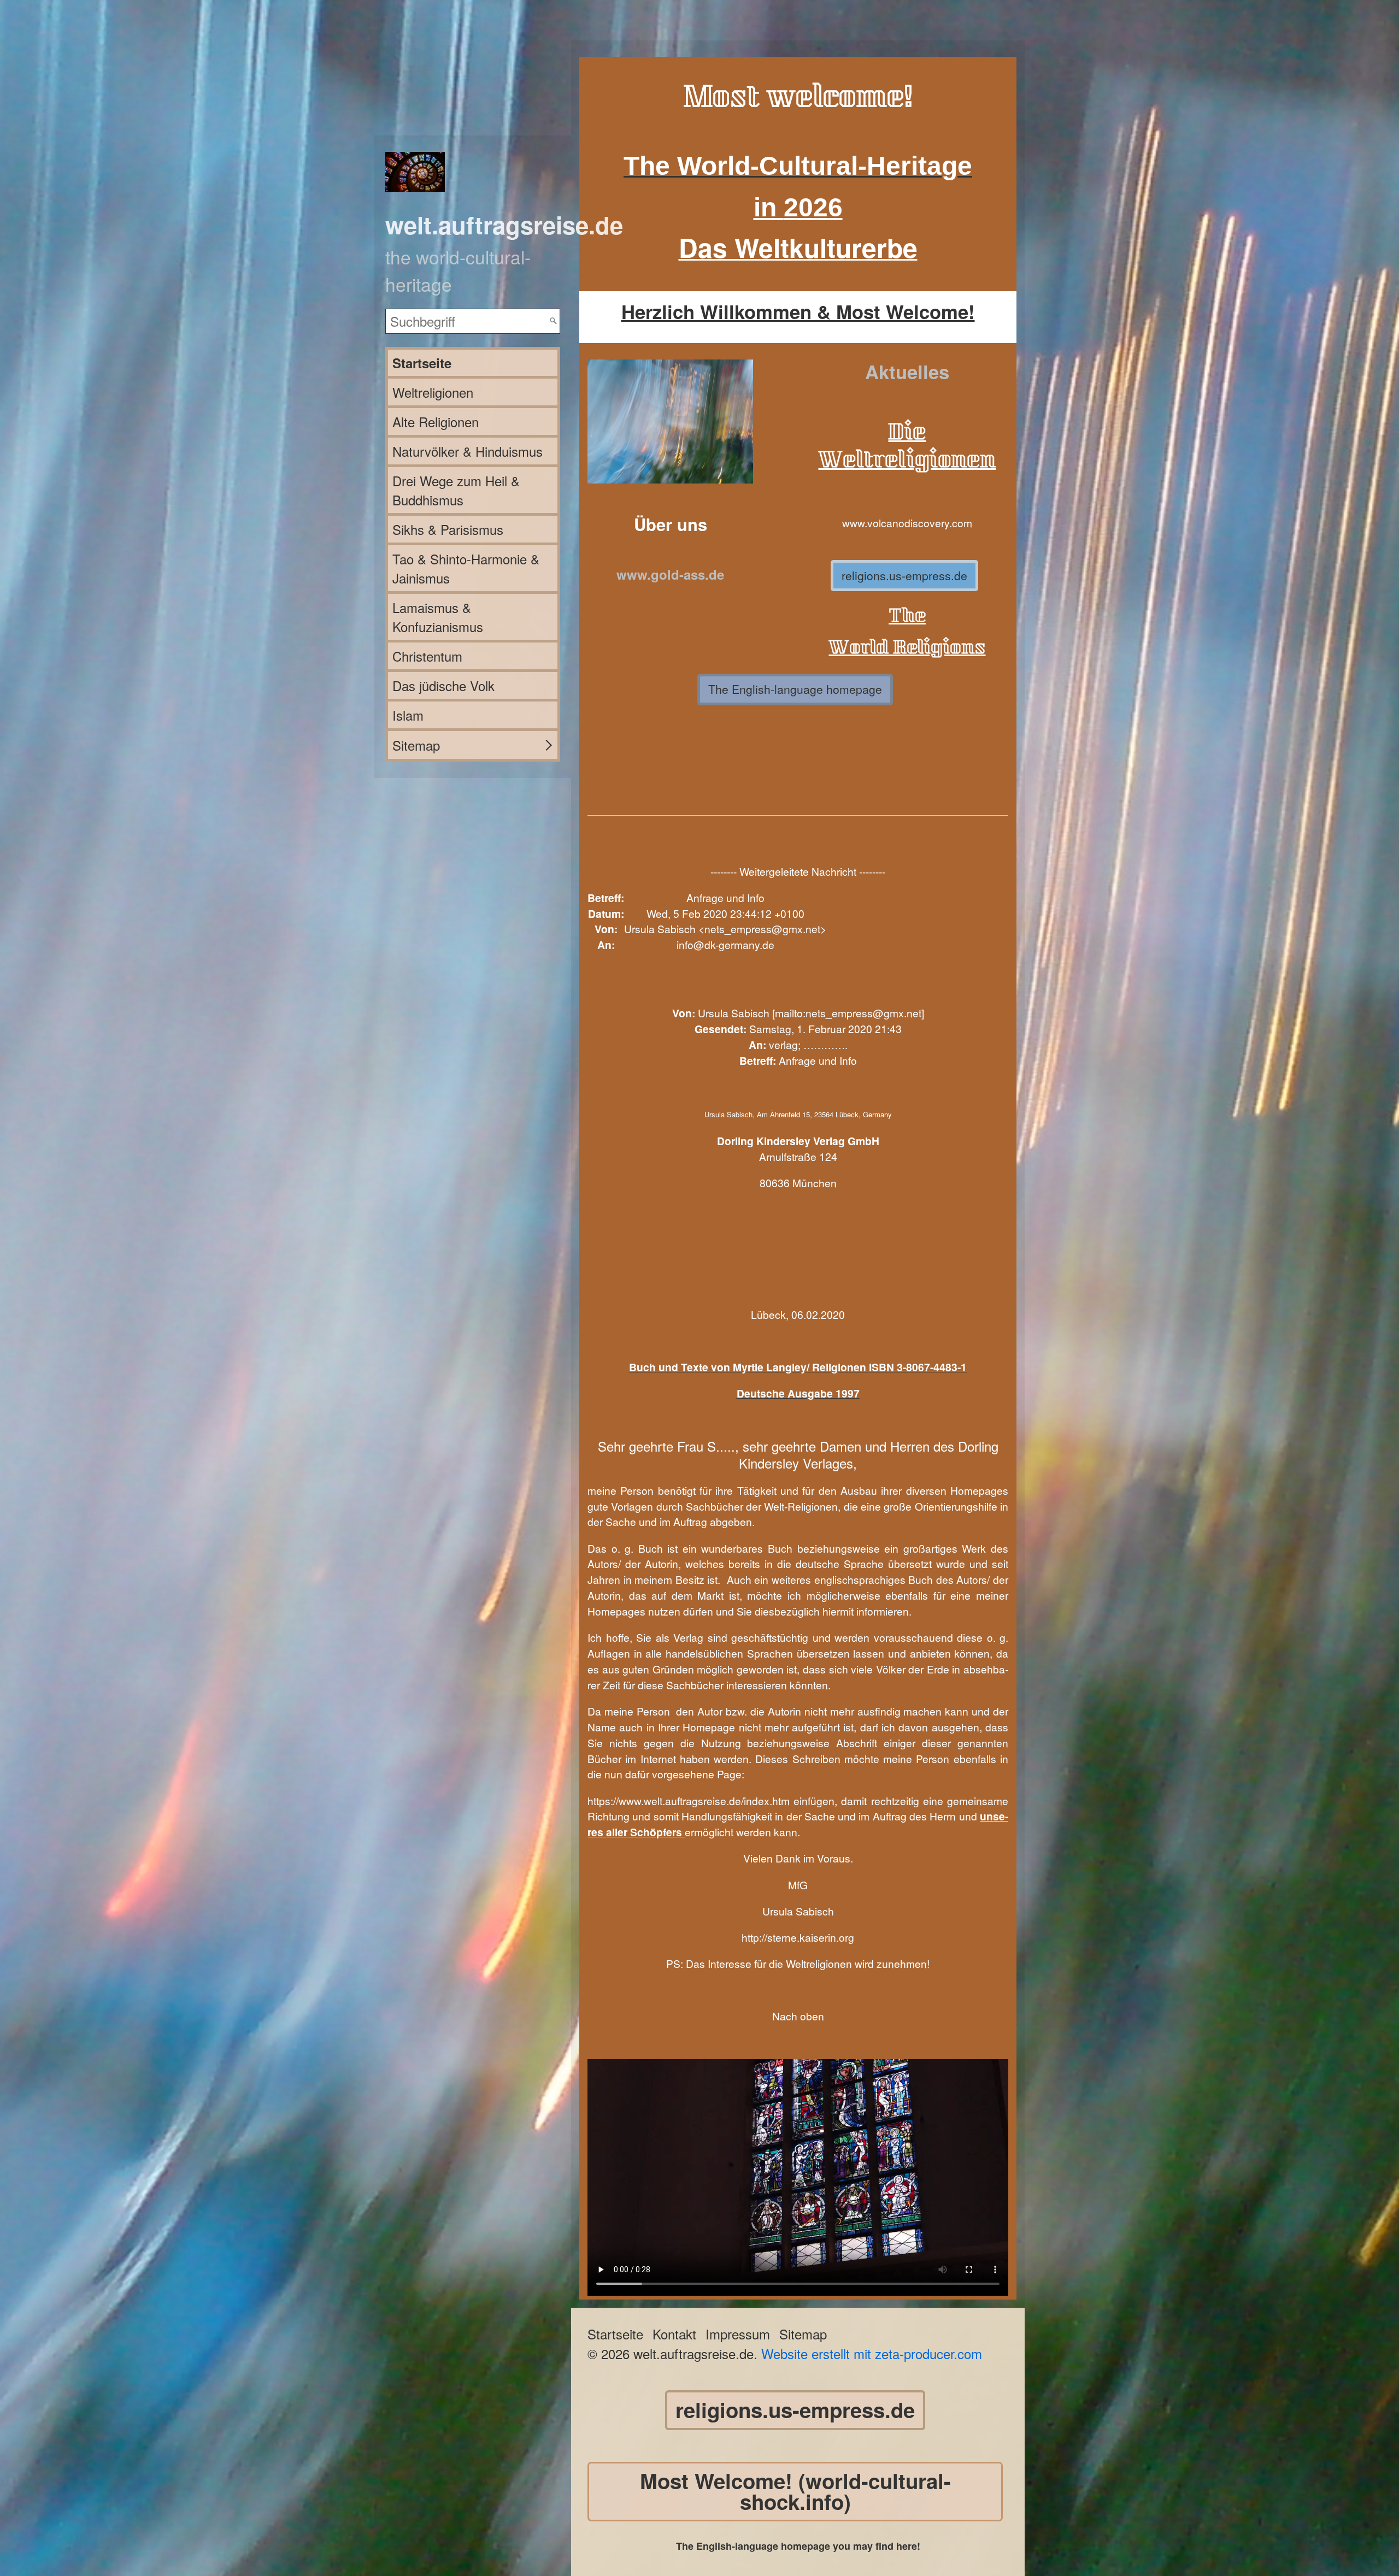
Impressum (738, 2334)
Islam (408, 715)
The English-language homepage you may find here (797, 2546)
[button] (904, 576)
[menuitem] (473, 363)
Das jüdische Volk (443, 685)
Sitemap (416, 745)
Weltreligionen (433, 392)
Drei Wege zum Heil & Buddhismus (456, 490)
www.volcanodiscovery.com (907, 523)
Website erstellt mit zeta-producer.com (872, 2353)
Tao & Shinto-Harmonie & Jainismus (466, 568)
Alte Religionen (436, 422)
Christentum (427, 656)
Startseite (422, 363)
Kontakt (674, 2334)
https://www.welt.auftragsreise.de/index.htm (689, 1800)
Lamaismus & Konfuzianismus (438, 617)
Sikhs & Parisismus (448, 529)
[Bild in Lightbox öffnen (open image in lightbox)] (670, 422)
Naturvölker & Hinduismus (468, 451)
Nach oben (798, 2016)
